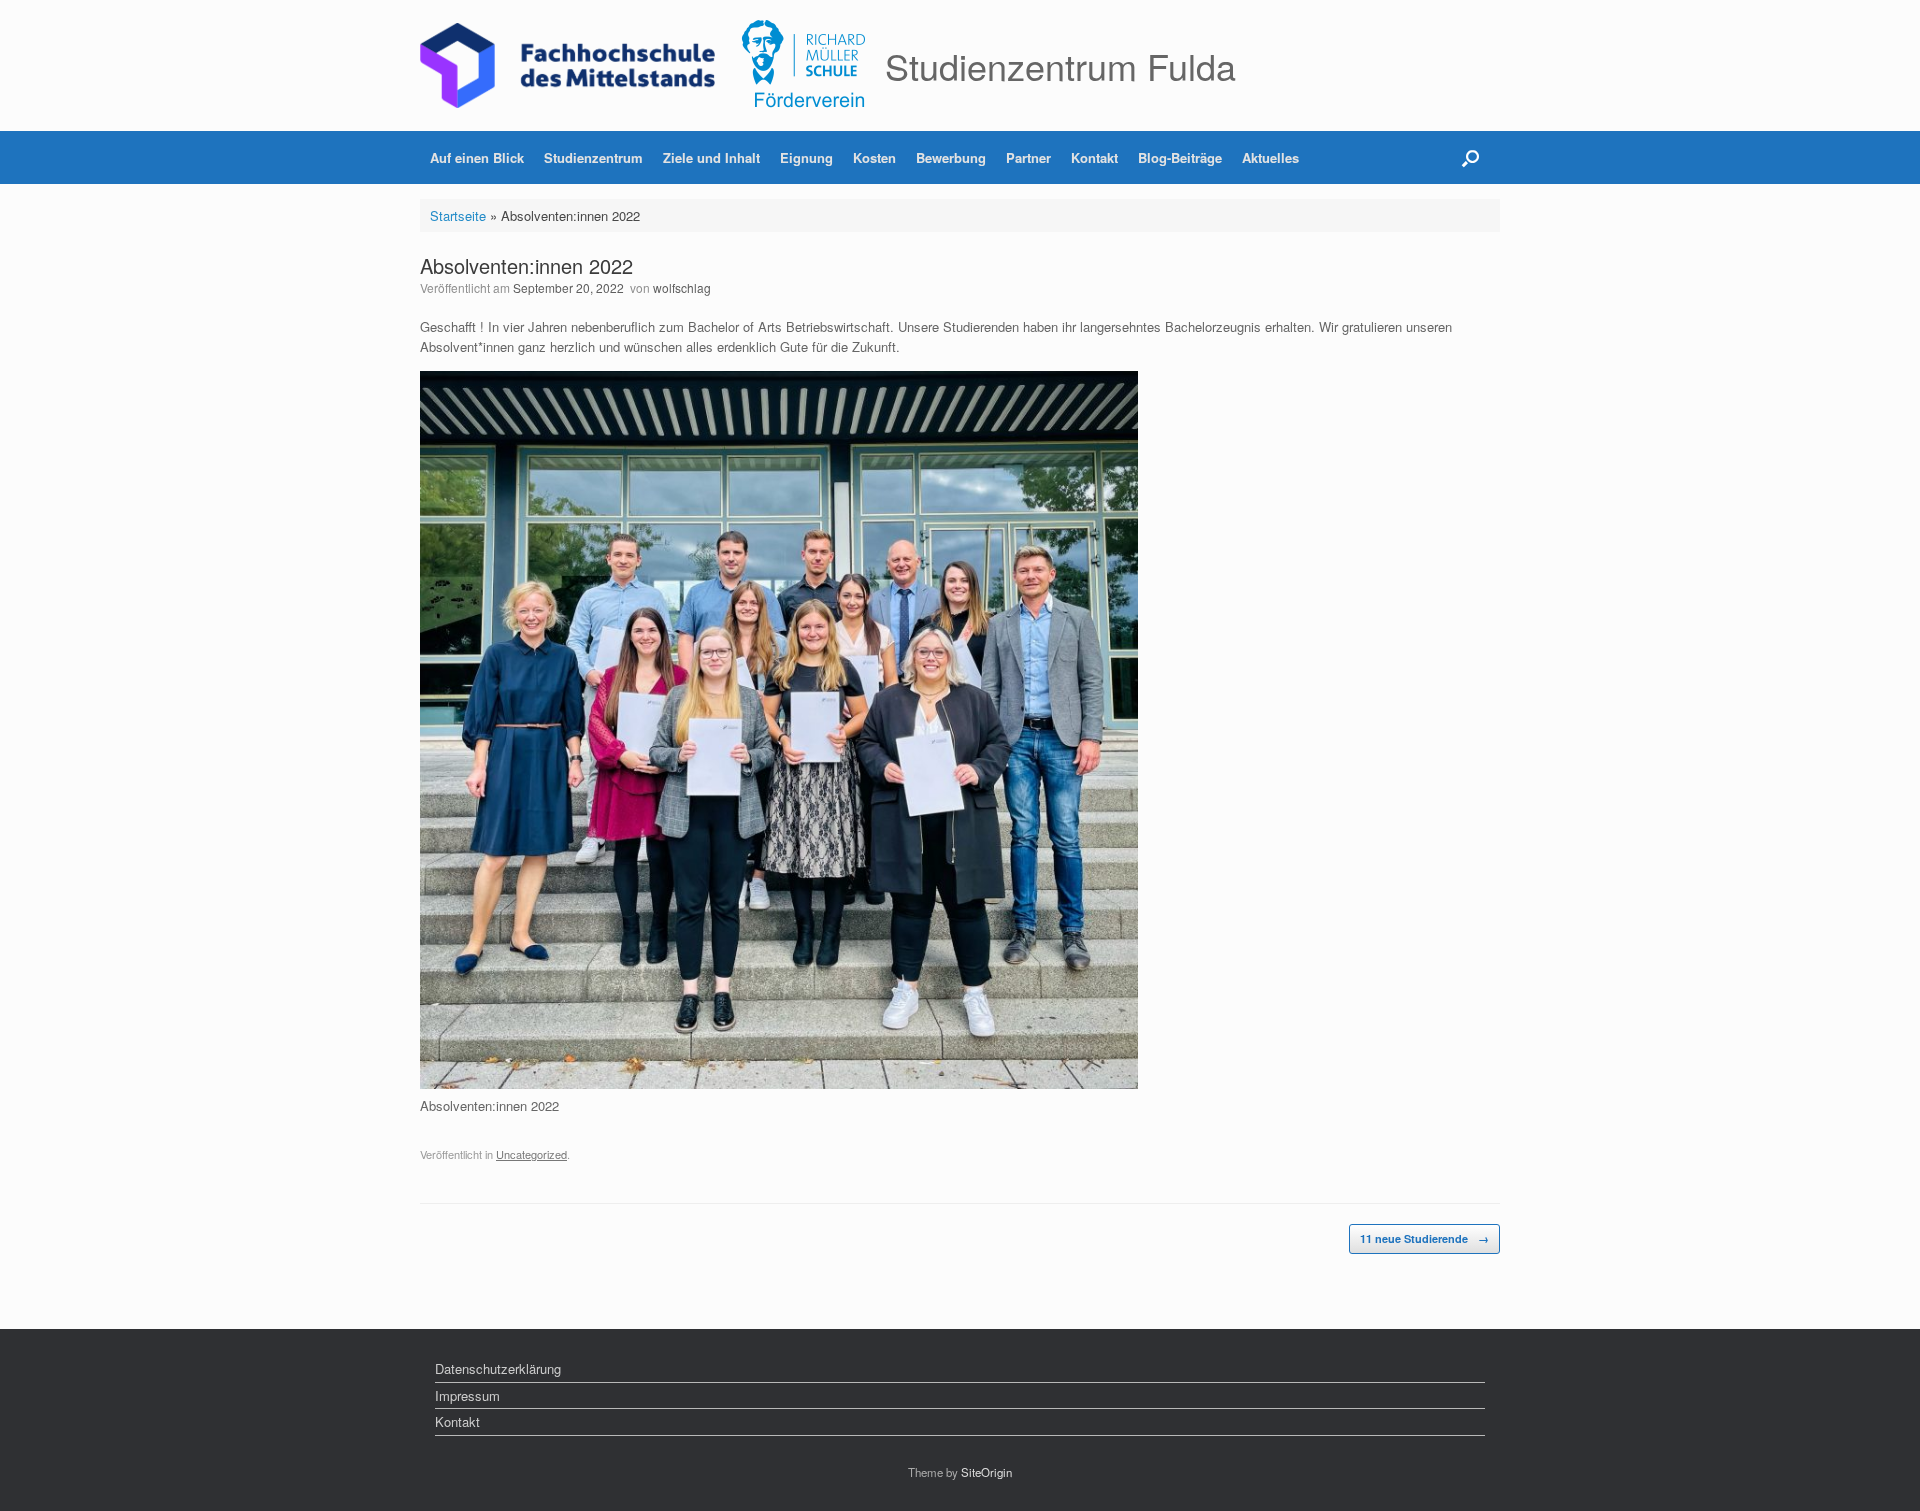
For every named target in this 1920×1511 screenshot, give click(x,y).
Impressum (467, 1395)
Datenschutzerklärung (498, 1368)
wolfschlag (682, 287)
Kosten (874, 157)
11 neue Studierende (1424, 1238)
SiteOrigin (986, 1472)
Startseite (458, 215)
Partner (1028, 157)
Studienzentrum (593, 157)
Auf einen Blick (477, 157)
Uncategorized (531, 1154)
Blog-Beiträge (1180, 157)
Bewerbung (951, 157)
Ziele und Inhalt (711, 157)
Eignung (806, 157)
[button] (1470, 157)
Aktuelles (1270, 157)
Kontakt (1094, 157)
